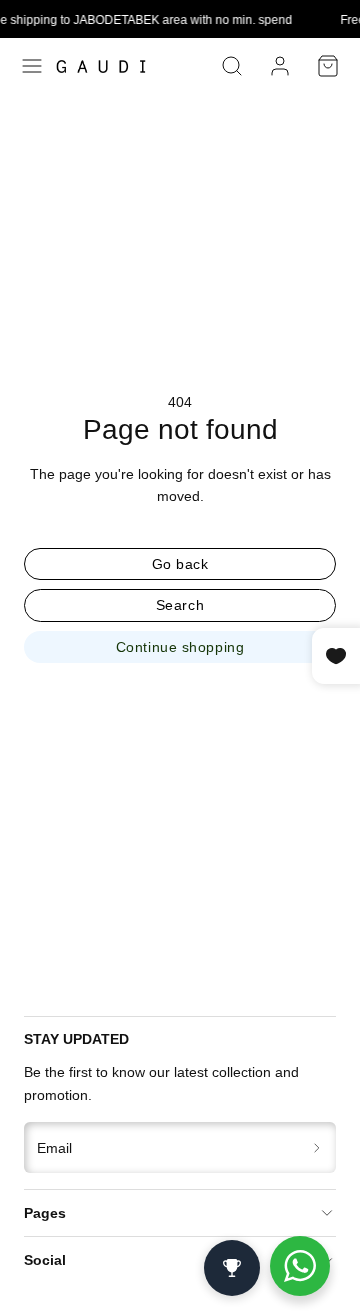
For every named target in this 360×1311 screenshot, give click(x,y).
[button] (32, 66)
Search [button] (180, 605)
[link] (280, 66)
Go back (180, 564)
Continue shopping (180, 647)
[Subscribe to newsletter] (317, 1147)
